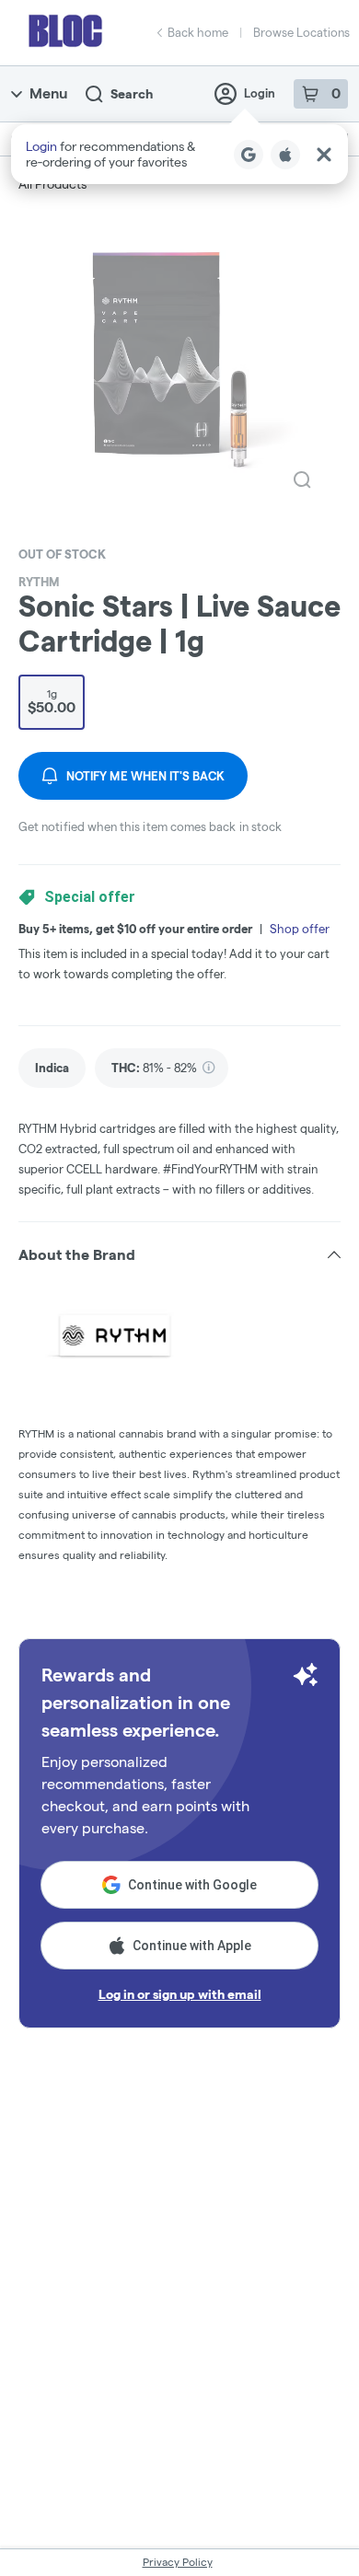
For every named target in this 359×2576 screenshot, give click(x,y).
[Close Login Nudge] (324, 155)
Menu (48, 93)
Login (260, 93)
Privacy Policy (178, 2562)
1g (52, 701)
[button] (179, 154)
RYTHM (39, 582)
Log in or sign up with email (180, 1994)
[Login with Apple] (285, 155)
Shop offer (300, 929)
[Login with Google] (249, 155)
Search (132, 94)
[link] (52, 1068)
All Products (52, 184)
